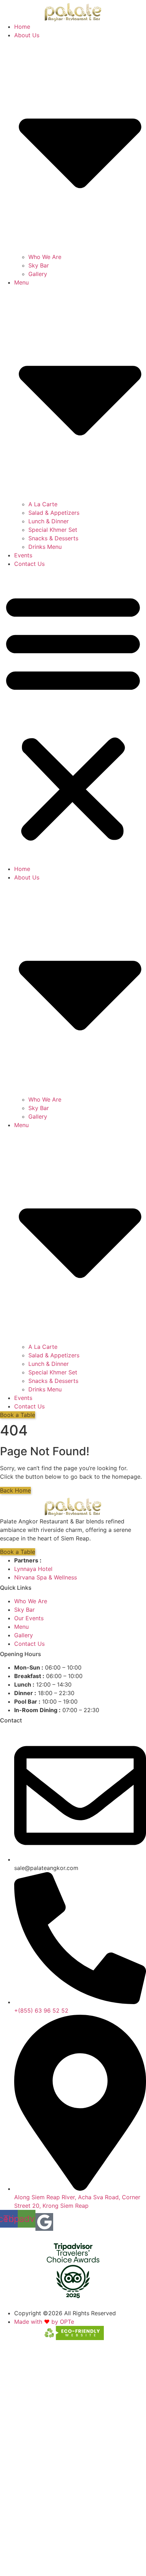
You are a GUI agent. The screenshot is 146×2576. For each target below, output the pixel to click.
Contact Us (29, 564)
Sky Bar (39, 265)
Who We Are (45, 257)
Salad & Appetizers (54, 513)
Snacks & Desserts (53, 538)
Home (22, 27)
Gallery (38, 274)
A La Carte (43, 504)
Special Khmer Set (53, 530)
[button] (73, 716)
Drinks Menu (45, 547)
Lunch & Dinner (49, 521)
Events (23, 555)
